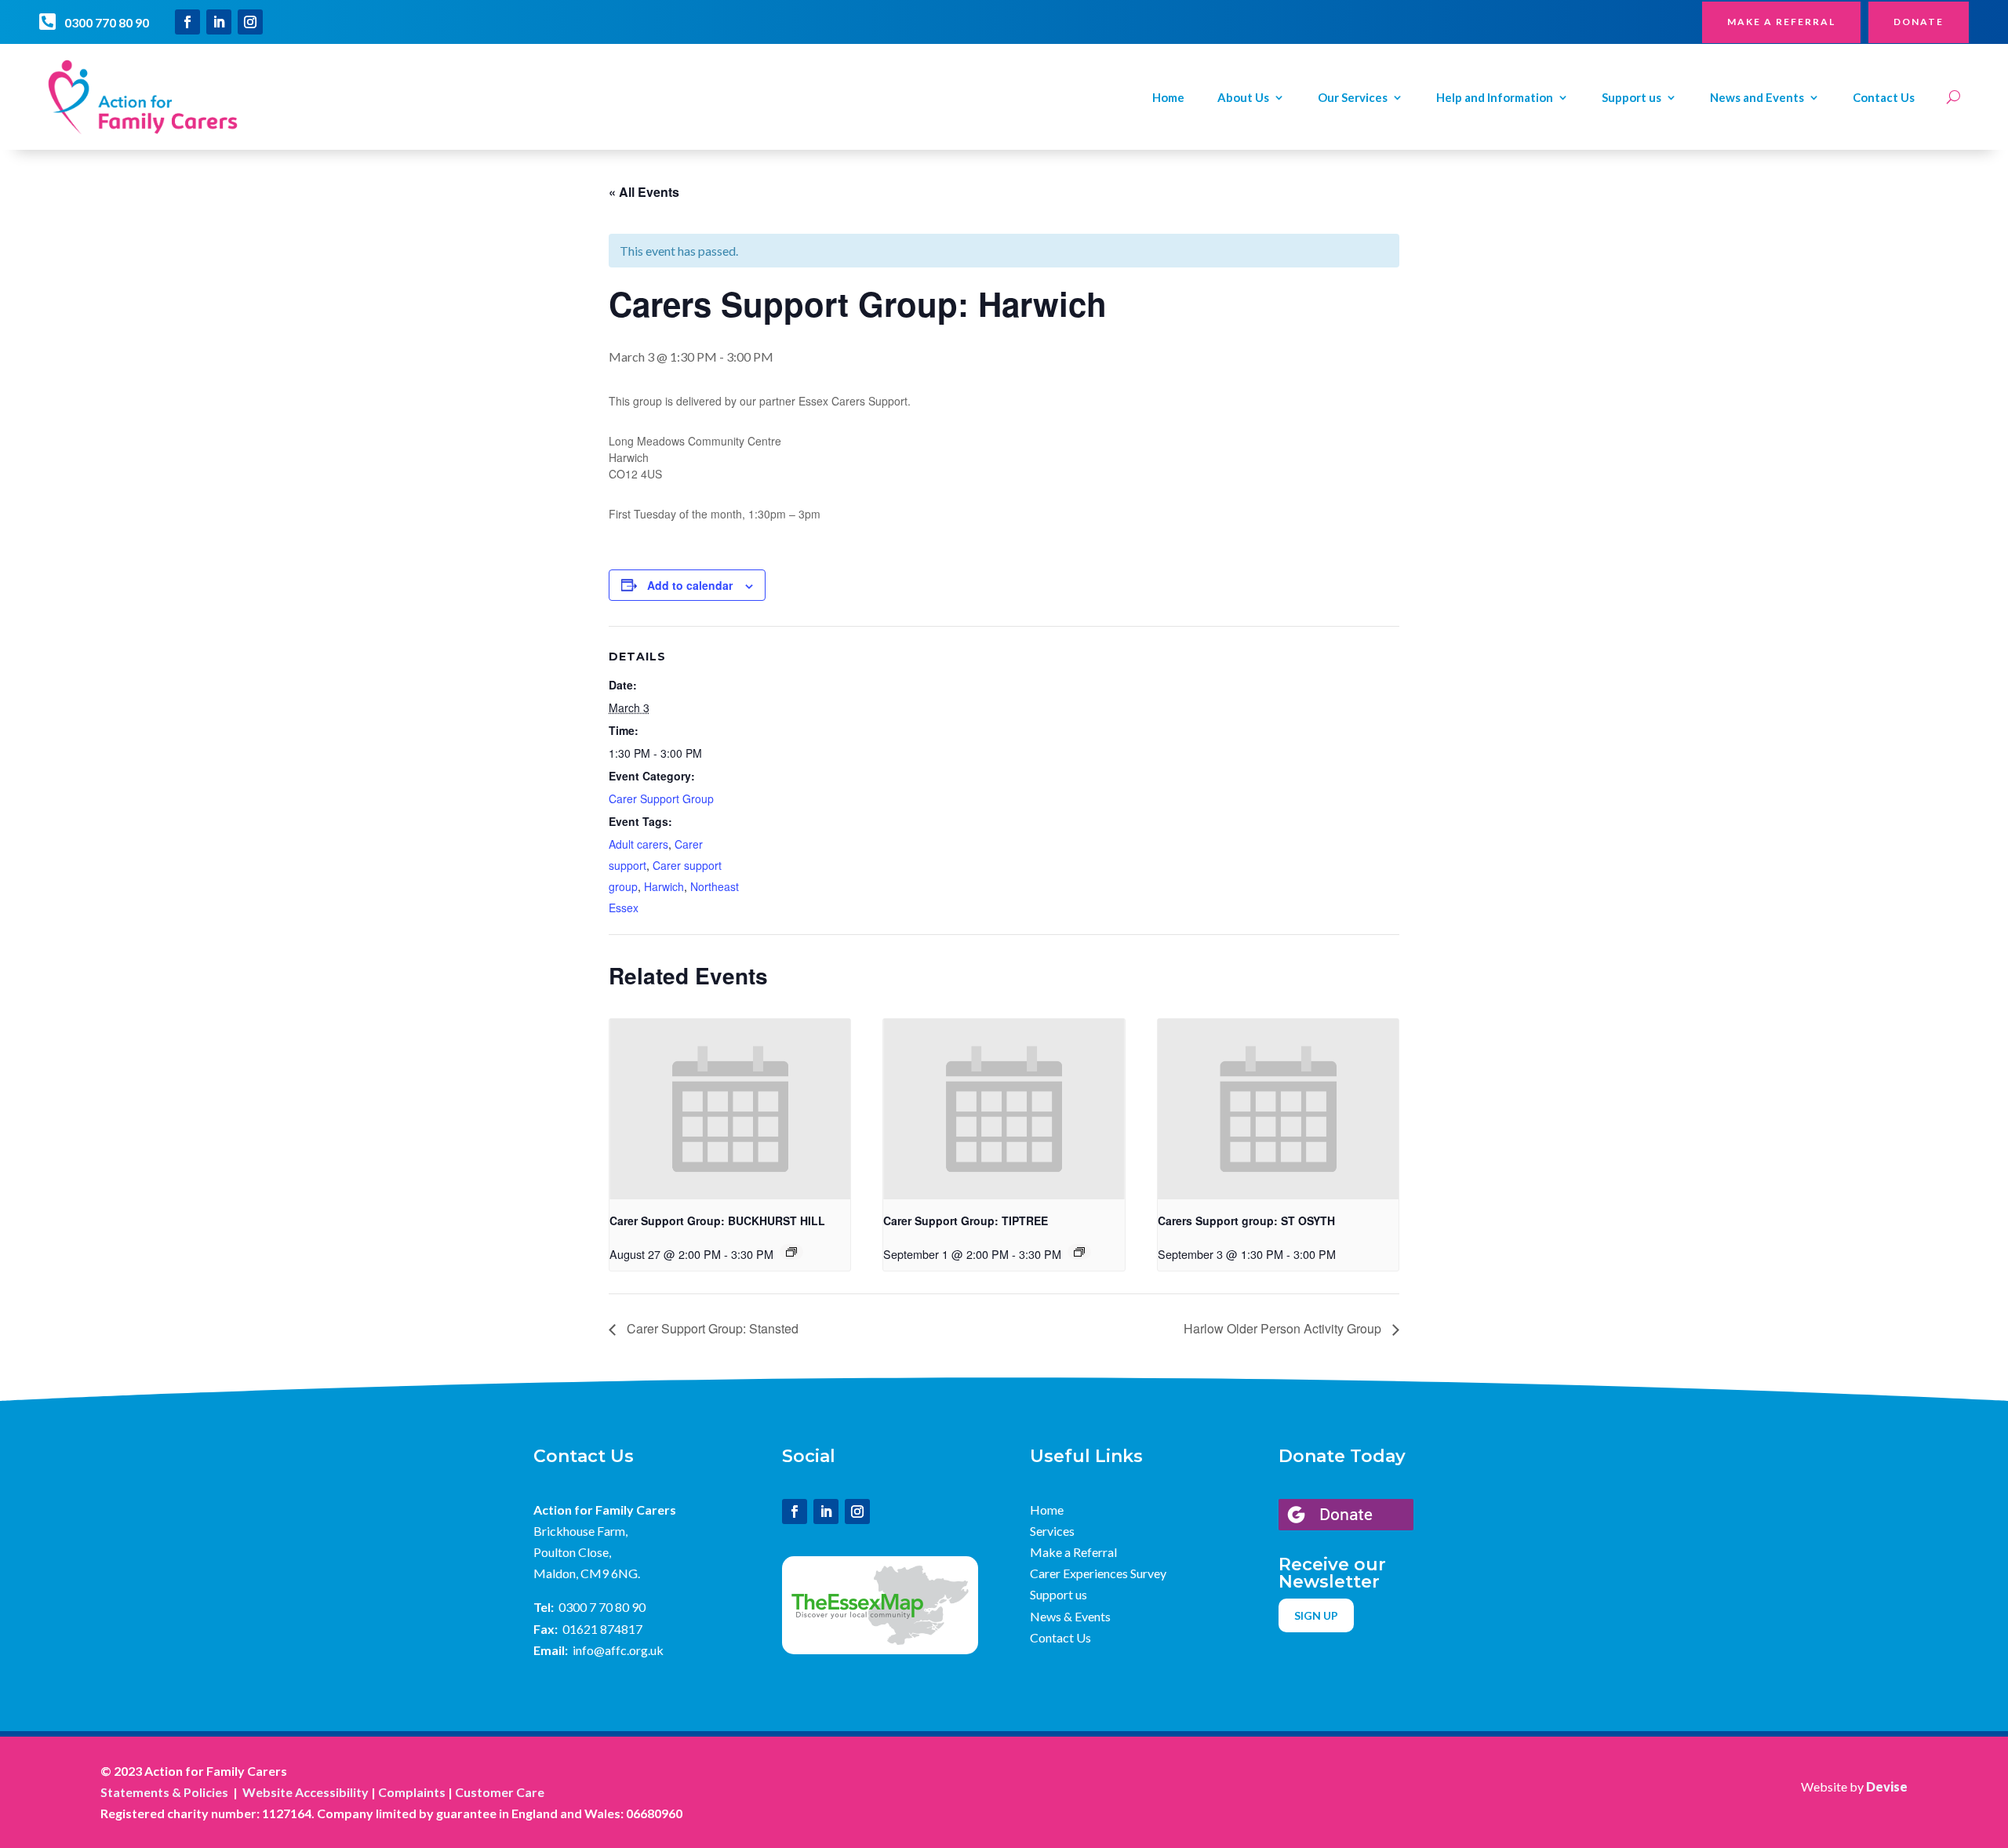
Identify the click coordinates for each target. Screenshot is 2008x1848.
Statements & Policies (164, 1792)
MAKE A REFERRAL (1781, 22)
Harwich (664, 886)
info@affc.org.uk (618, 1650)
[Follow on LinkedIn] (219, 22)
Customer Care (500, 1792)
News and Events (1757, 98)
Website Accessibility (306, 1792)
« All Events (644, 192)
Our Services (1353, 98)
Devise (1887, 1786)
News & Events (1070, 1616)
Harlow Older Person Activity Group (1284, 1328)
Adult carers (638, 844)
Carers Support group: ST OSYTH (1246, 1220)
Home (1168, 98)
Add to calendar (690, 585)
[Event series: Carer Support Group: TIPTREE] (1079, 1252)
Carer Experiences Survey (1098, 1573)
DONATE (1919, 22)
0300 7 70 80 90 (602, 1607)
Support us (1631, 98)
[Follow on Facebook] (187, 22)
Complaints (412, 1792)
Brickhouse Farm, (580, 1531)
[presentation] (730, 1109)
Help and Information (1495, 98)
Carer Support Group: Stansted (711, 1328)
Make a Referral (1073, 1552)
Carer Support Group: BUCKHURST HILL (717, 1220)
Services (1052, 1531)
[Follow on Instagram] (250, 22)
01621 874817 (602, 1629)
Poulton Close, (572, 1552)
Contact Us (1884, 98)
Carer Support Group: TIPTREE (966, 1220)
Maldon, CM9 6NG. (587, 1573)
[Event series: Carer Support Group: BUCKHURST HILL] (791, 1252)
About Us (1243, 98)
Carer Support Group (661, 798)
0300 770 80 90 (107, 22)
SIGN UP (1316, 1615)
